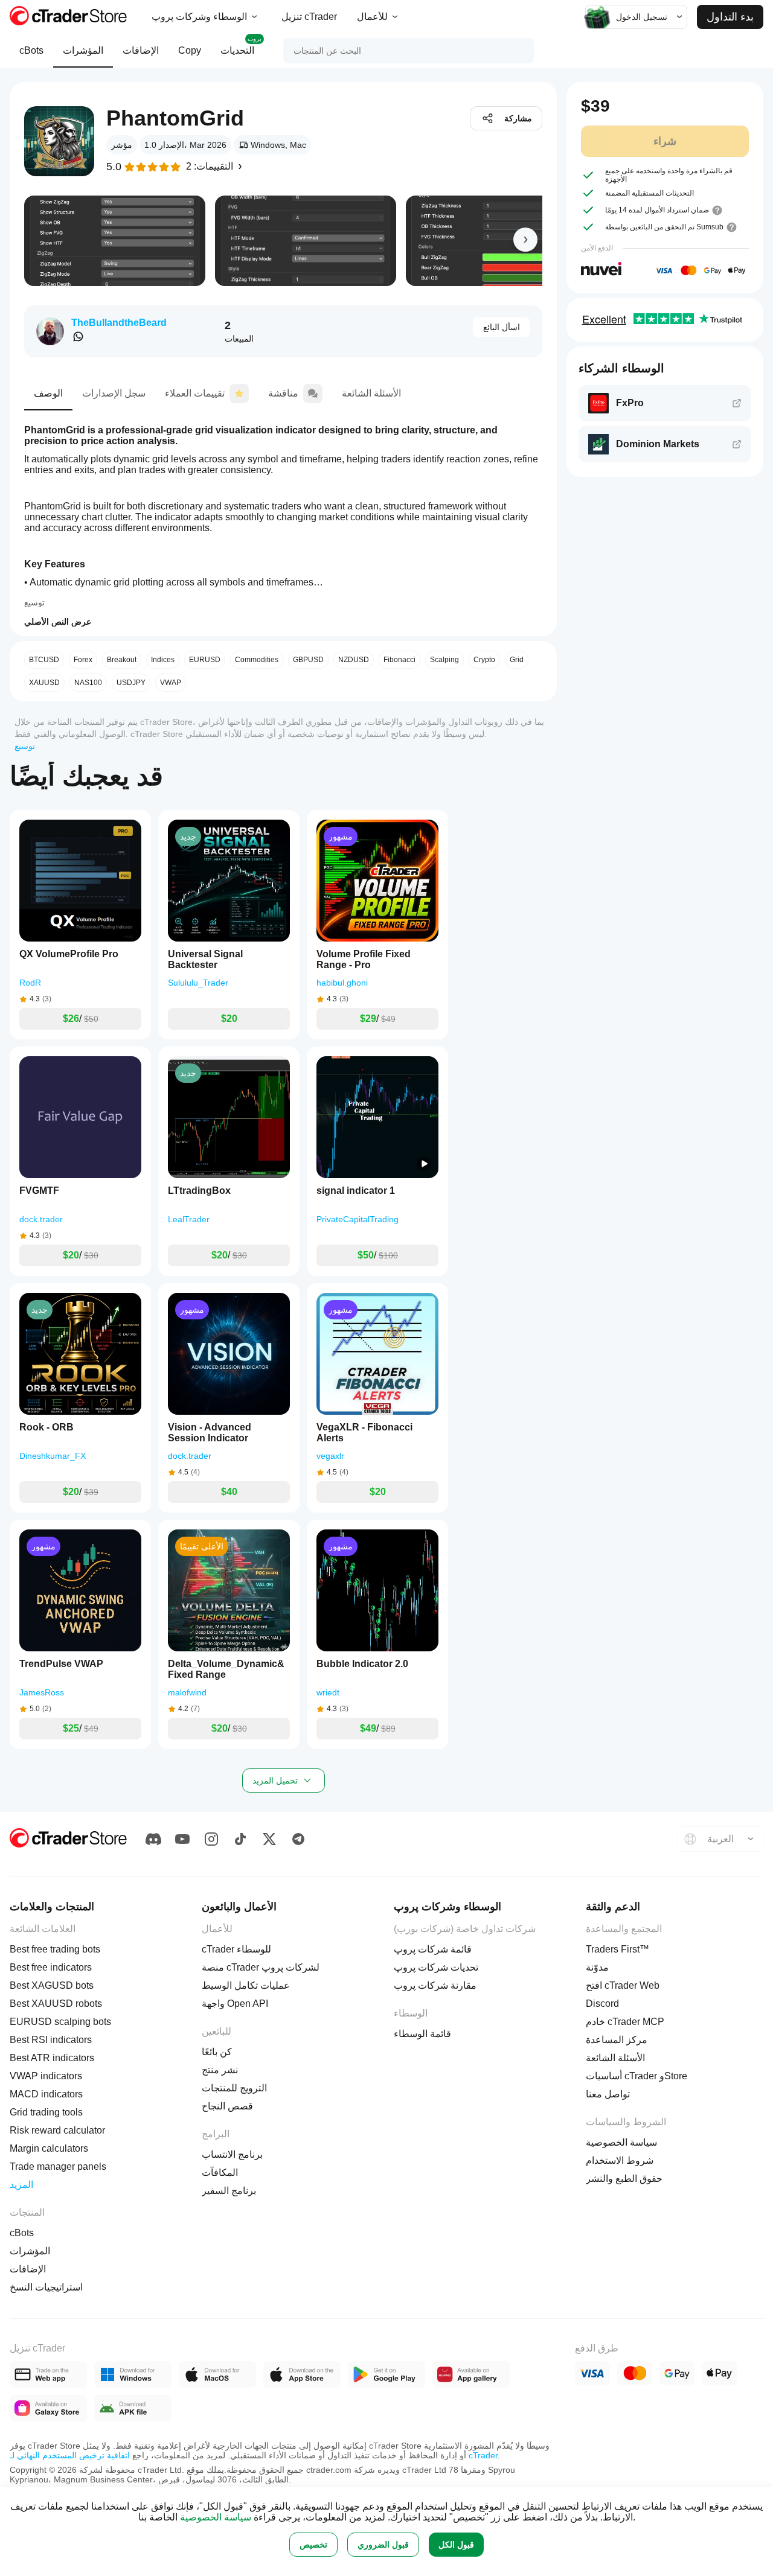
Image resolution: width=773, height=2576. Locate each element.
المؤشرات (83, 50)
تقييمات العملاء (195, 393)
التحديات (241, 46)
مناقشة (283, 393)
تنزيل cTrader (309, 17)
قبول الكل (456, 2545)
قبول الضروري (383, 2545)
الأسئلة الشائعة (371, 393)
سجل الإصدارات (114, 393)
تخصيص (313, 2545)
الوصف (48, 393)
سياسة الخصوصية (216, 2517)
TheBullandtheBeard (119, 323)
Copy (190, 50)
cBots (31, 50)
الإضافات (141, 50)
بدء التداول (730, 17)
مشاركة (518, 118)
